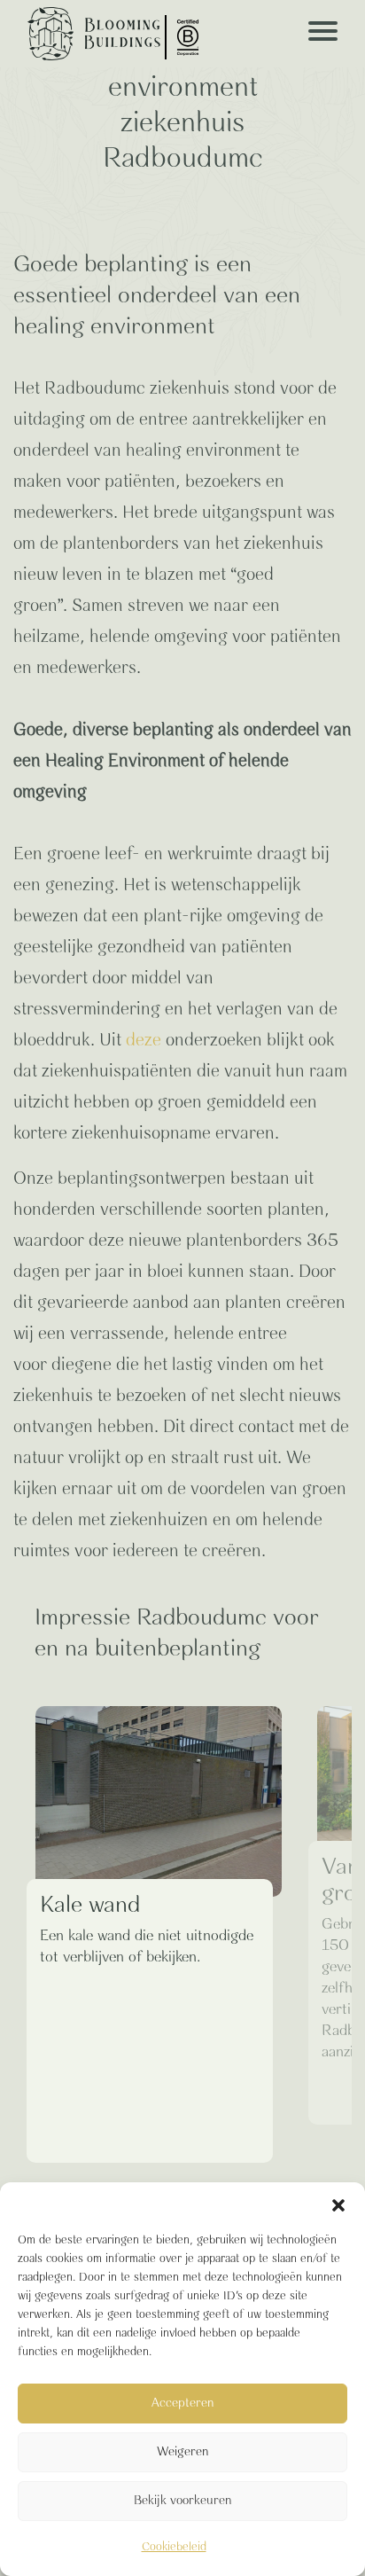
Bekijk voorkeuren (183, 2501)
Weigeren (183, 2452)
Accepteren (183, 2404)
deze (144, 1041)
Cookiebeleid (174, 2547)
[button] (338, 2204)
